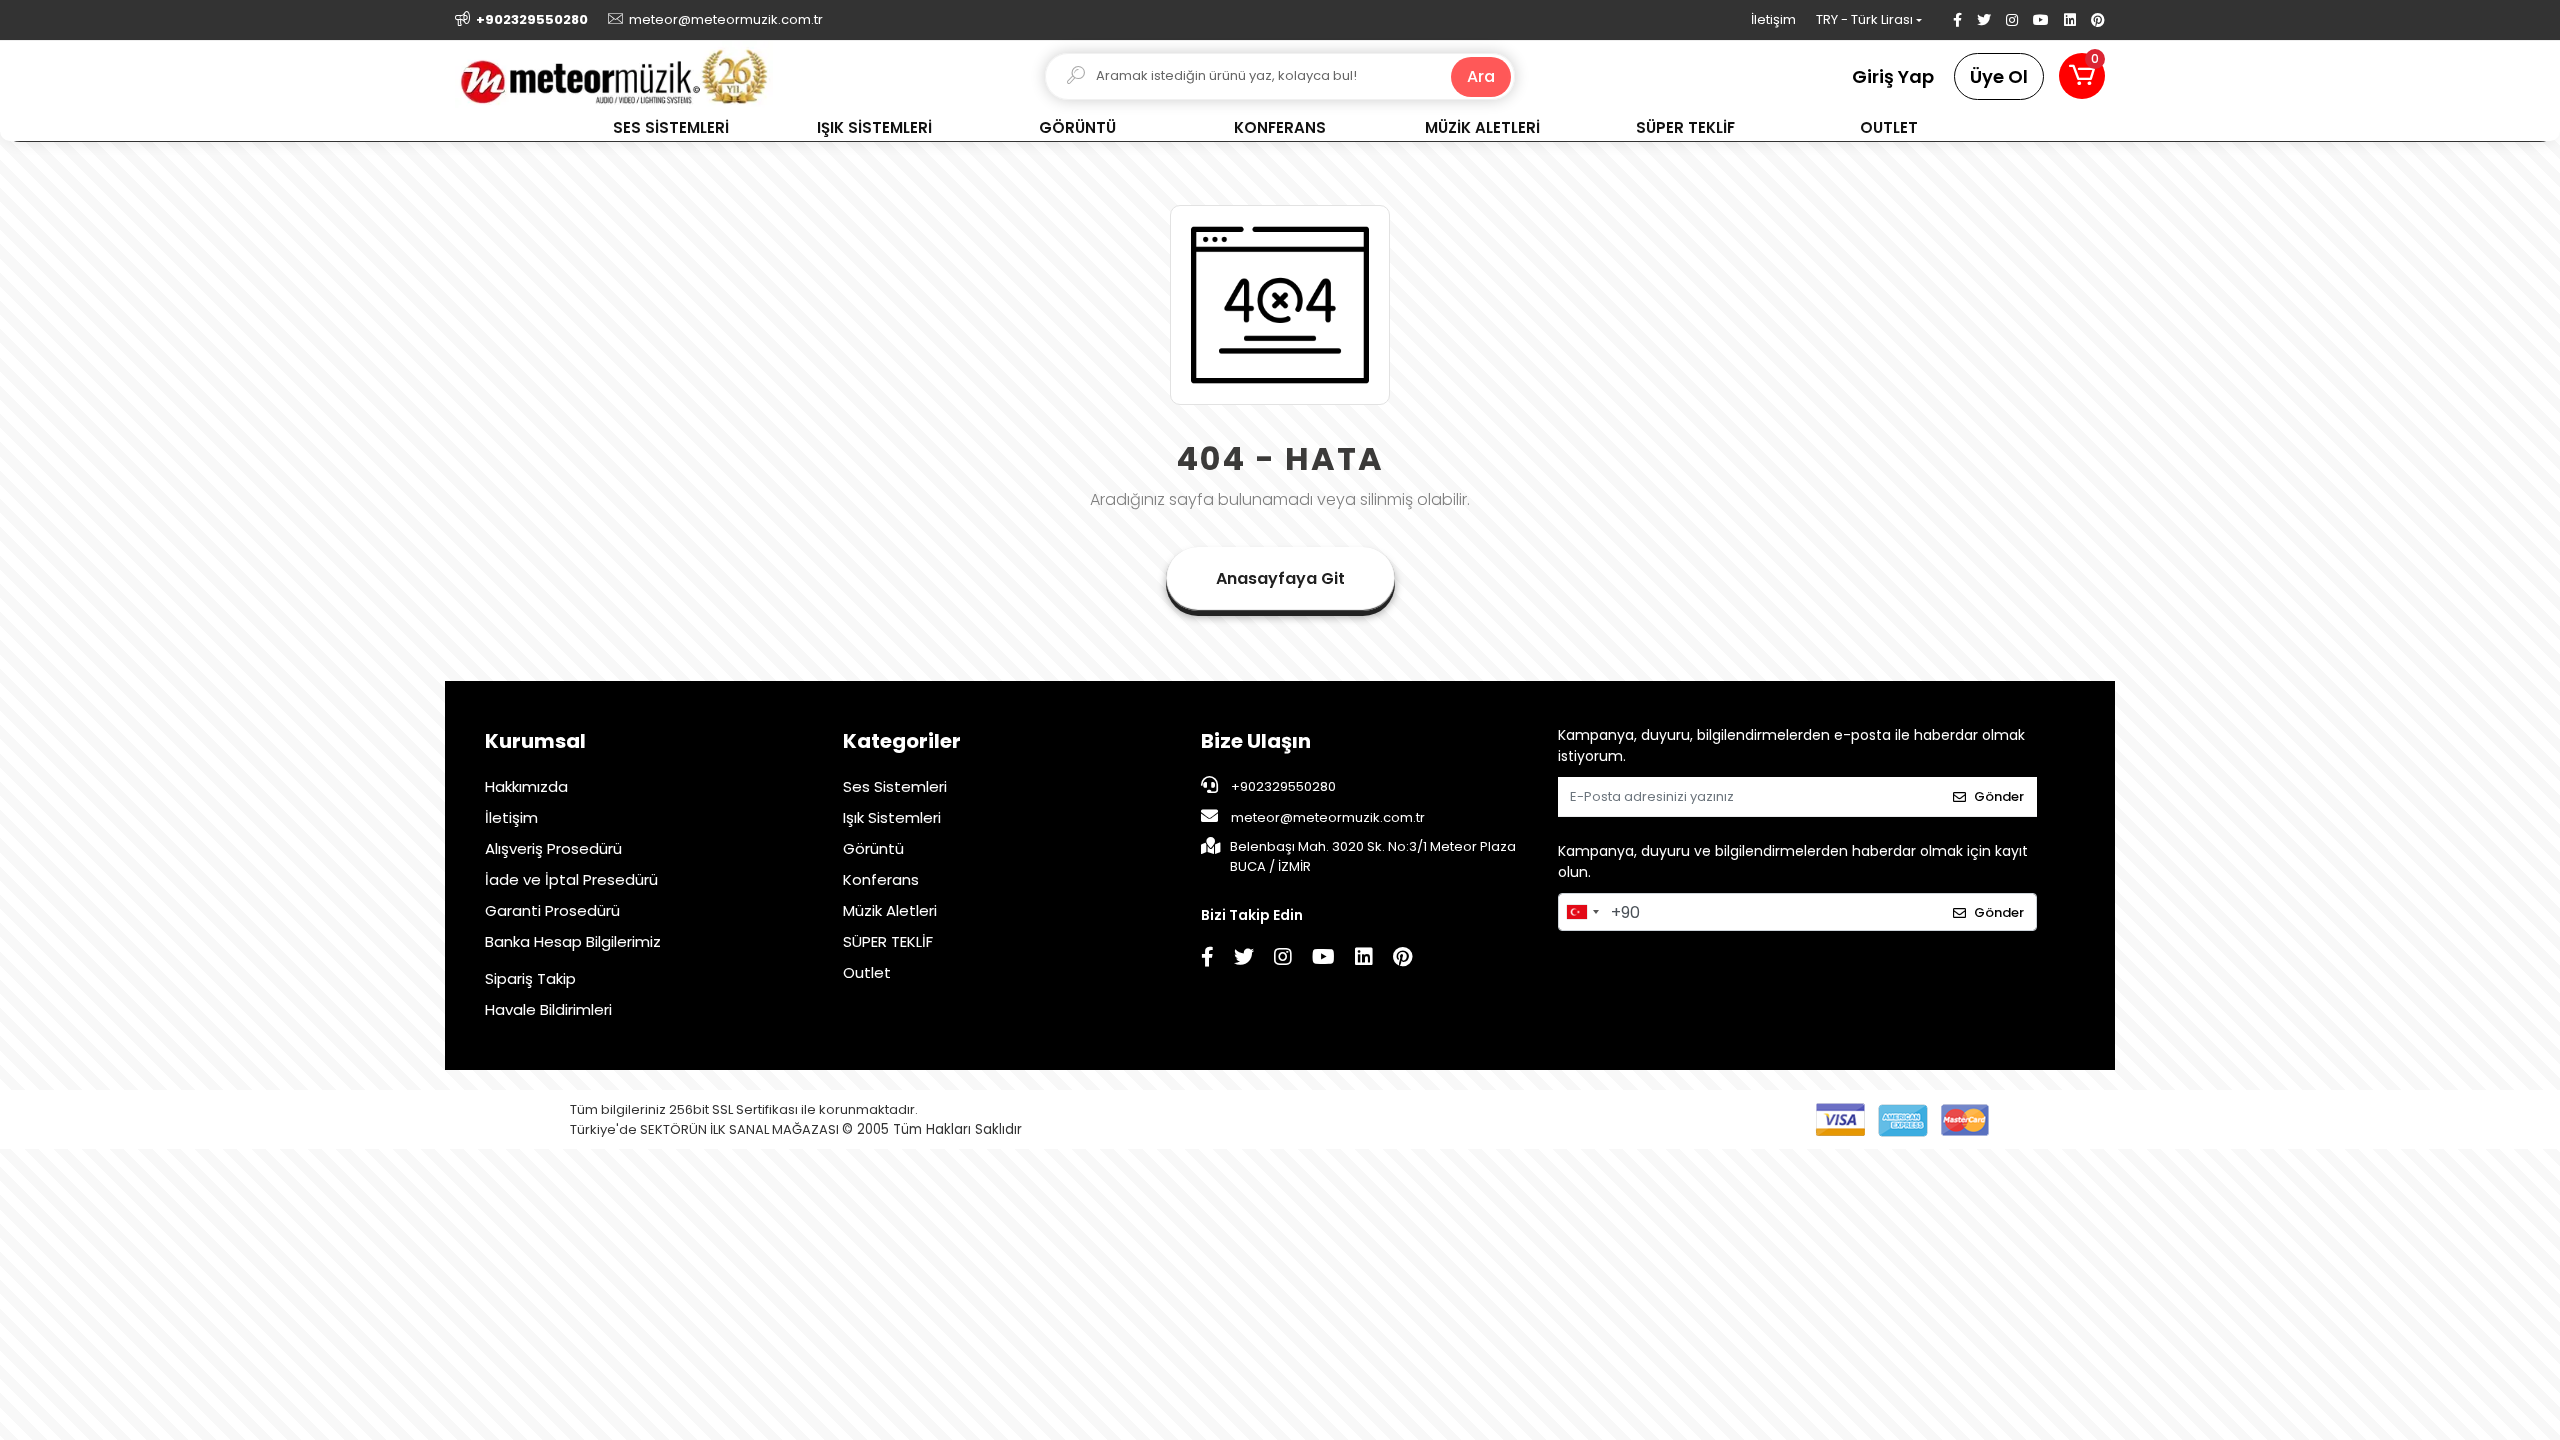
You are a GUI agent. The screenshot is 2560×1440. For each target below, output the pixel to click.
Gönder (1999, 796)
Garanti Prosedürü (552, 910)
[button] (2082, 76)
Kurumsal (535, 741)
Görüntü (873, 848)
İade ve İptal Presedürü (571, 879)
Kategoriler (902, 741)
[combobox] (1582, 912)
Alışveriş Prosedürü (553, 848)
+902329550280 (1282, 786)
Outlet (867, 972)
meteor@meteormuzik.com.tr (1328, 817)
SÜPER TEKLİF (888, 941)
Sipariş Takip (530, 978)
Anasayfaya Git (1280, 578)
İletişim (1773, 19)
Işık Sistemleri (892, 817)
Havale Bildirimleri (548, 1009)
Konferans (881, 879)
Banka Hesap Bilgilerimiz (573, 941)
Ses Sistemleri (895, 786)
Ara (1481, 76)
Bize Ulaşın (1256, 741)
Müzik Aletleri (890, 910)
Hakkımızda (526, 786)
